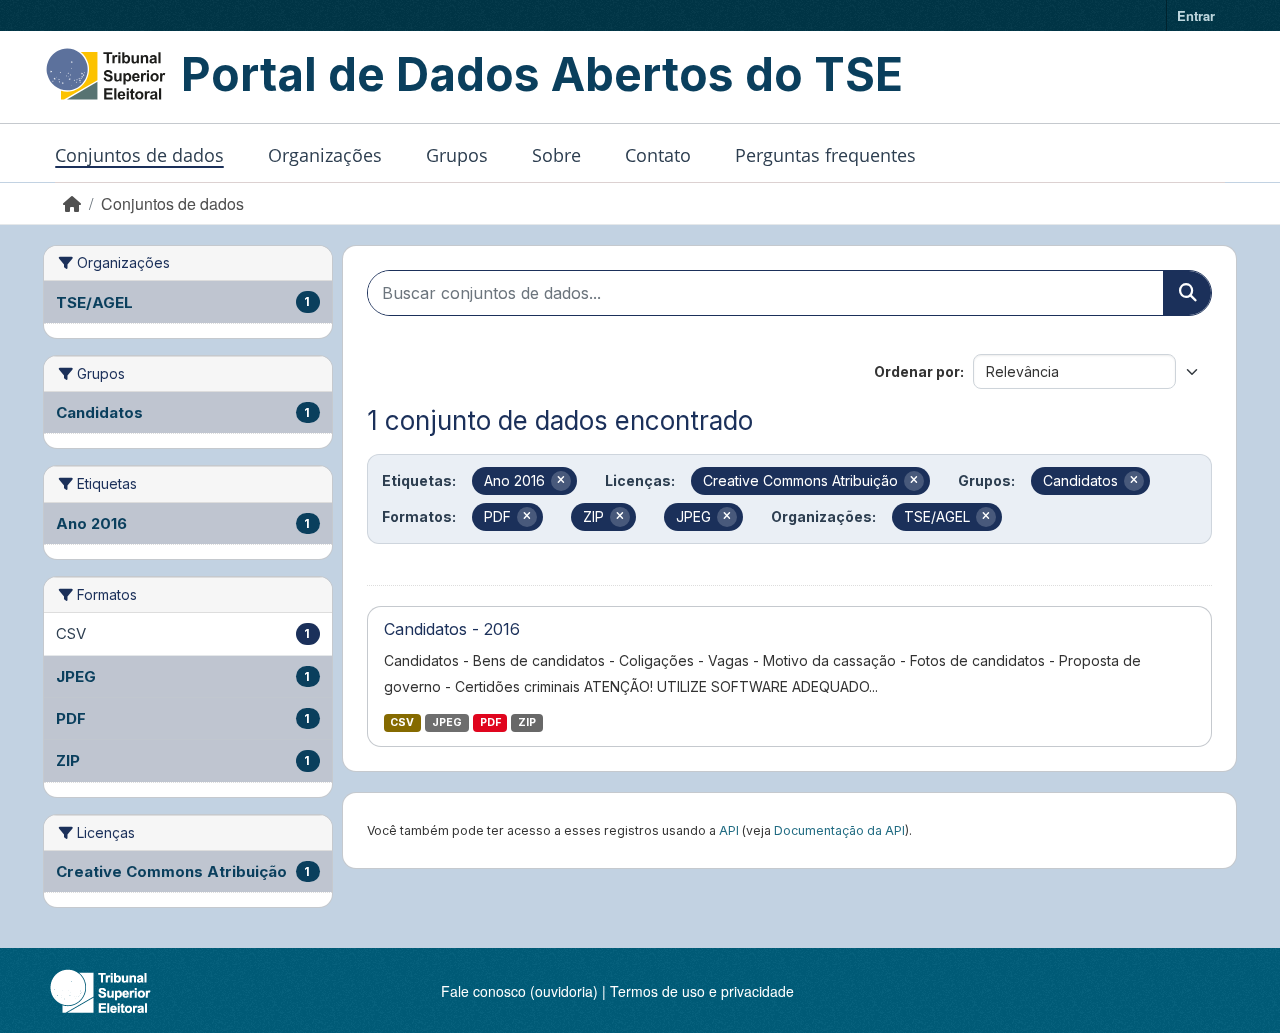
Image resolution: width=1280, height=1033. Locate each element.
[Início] (72, 203)
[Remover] (561, 481)
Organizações (325, 155)
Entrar (1196, 15)
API (729, 830)
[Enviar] (1187, 293)
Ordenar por (917, 371)
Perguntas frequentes (825, 155)
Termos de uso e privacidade (702, 991)
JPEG (447, 722)
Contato (658, 155)
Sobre (556, 155)
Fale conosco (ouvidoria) (519, 991)
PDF (490, 722)
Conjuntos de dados (139, 155)
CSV (402, 722)
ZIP (527, 722)
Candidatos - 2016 (452, 629)
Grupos (457, 155)
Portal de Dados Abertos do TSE (542, 74)
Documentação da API (839, 830)
